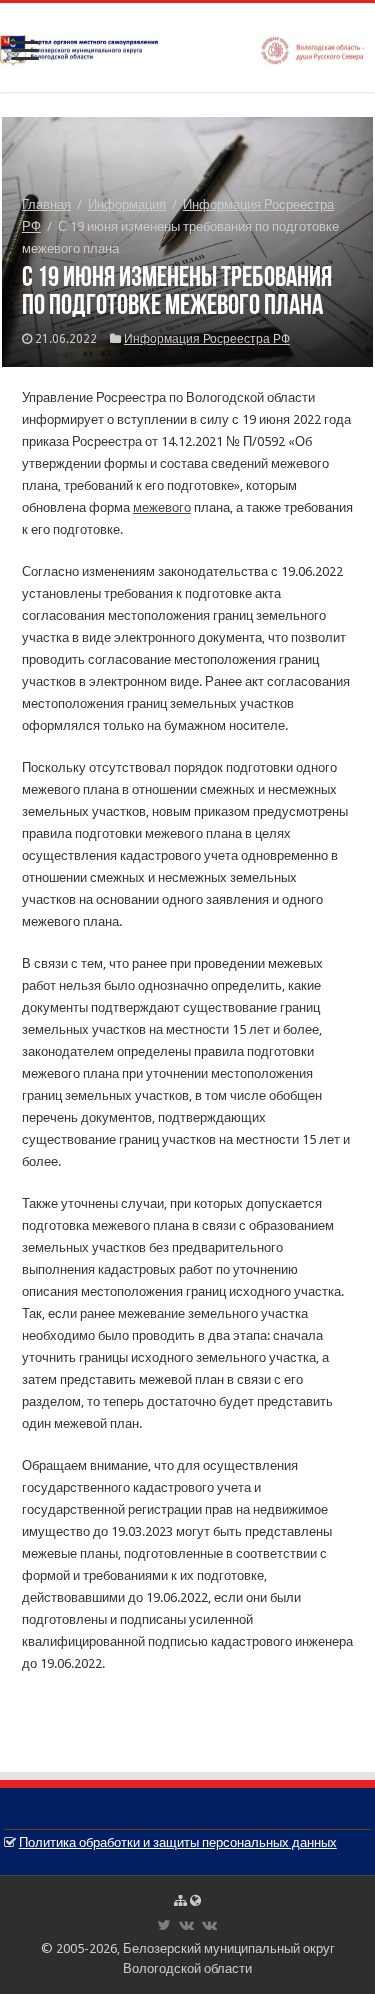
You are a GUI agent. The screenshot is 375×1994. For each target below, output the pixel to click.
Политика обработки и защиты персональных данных (178, 1842)
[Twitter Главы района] (164, 1925)
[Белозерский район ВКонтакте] (186, 1925)
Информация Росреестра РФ (207, 339)
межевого (162, 507)
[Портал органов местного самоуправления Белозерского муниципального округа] (187, 47)
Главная (46, 204)
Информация (127, 204)
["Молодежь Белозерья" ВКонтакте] (209, 1925)
